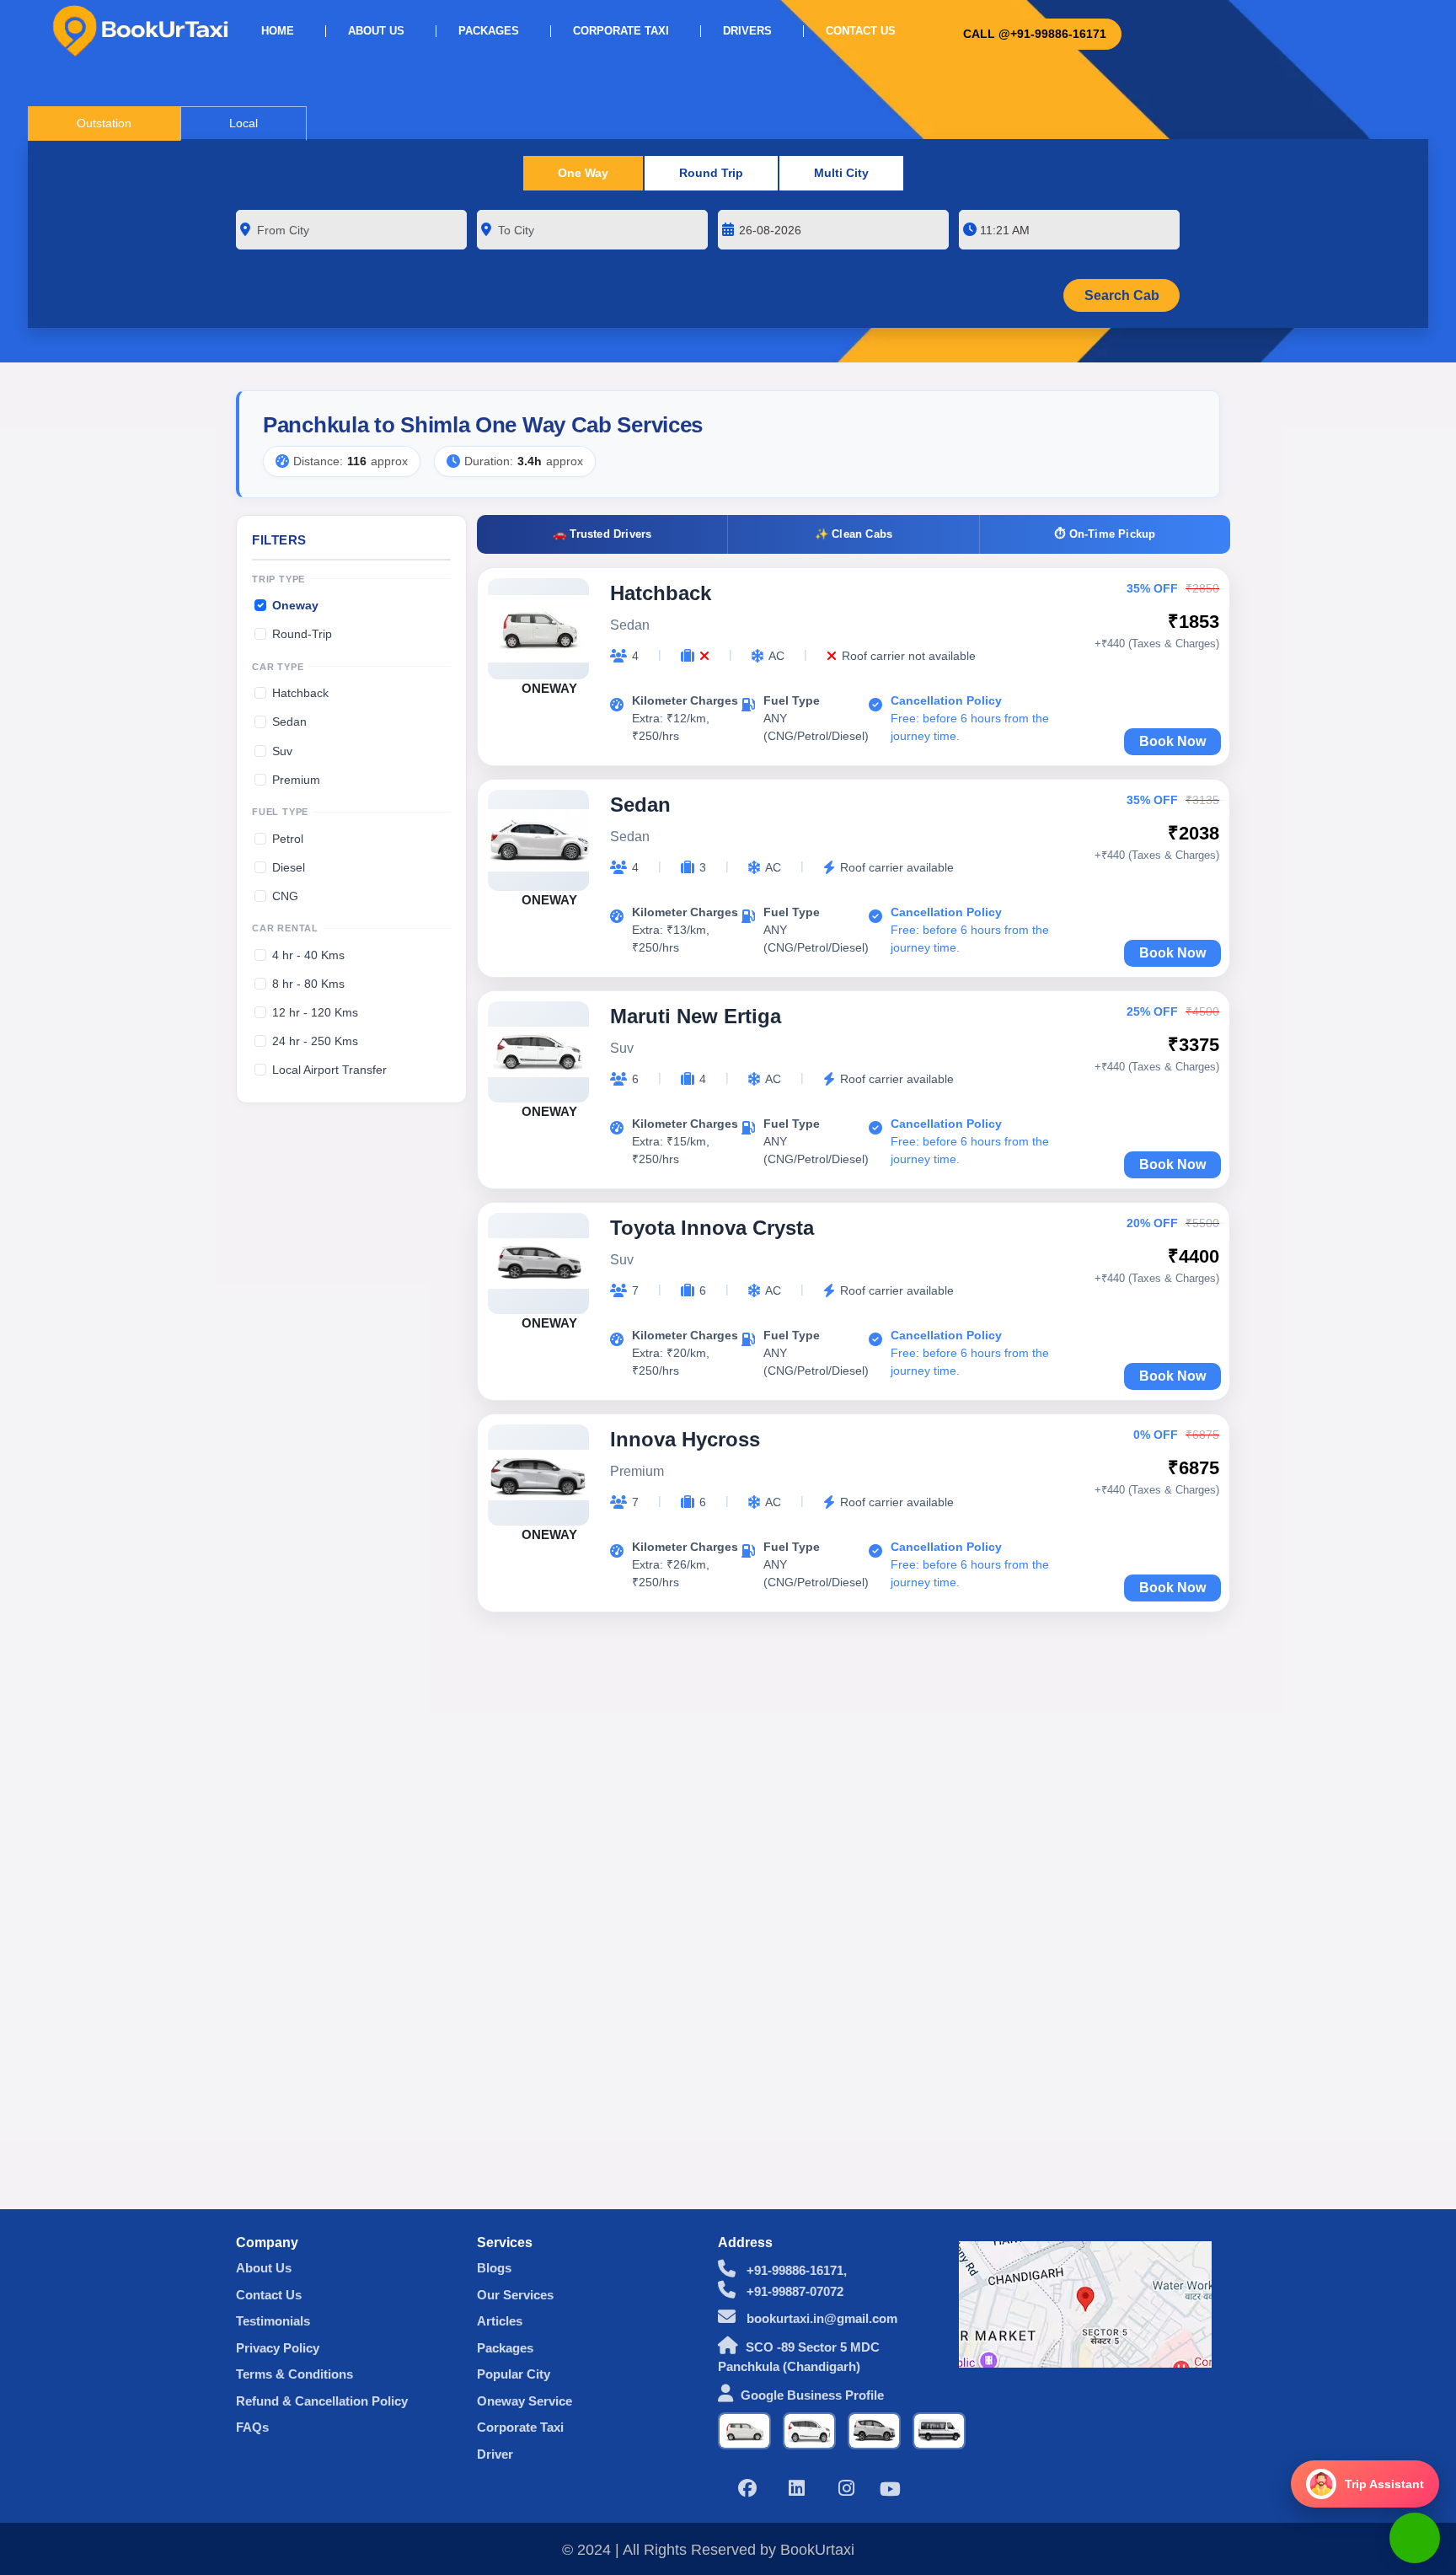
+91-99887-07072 (793, 2291)
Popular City (514, 2374)
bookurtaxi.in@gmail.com (820, 2318)
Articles (500, 2321)
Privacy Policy (278, 2348)
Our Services (515, 2295)
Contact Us (861, 31)
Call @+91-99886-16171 (1035, 34)
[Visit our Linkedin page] (797, 2490)
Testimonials (273, 2321)
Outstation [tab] (104, 123)
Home (278, 31)
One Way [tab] (583, 173)
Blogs (494, 2268)
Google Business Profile (812, 2395)
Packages (489, 31)
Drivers (747, 31)
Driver (495, 2454)
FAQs (252, 2427)
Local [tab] (244, 123)
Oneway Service (525, 2401)
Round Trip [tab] (711, 173)
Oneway (295, 605)
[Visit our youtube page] (890, 2491)
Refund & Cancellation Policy (322, 2401)
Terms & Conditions (294, 2374)
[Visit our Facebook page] (747, 2490)
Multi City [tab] (841, 173)
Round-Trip (302, 634)
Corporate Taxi (621, 31)
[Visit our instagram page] (847, 2490)
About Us (376, 31)
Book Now (1172, 741)
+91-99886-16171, (795, 2270)
